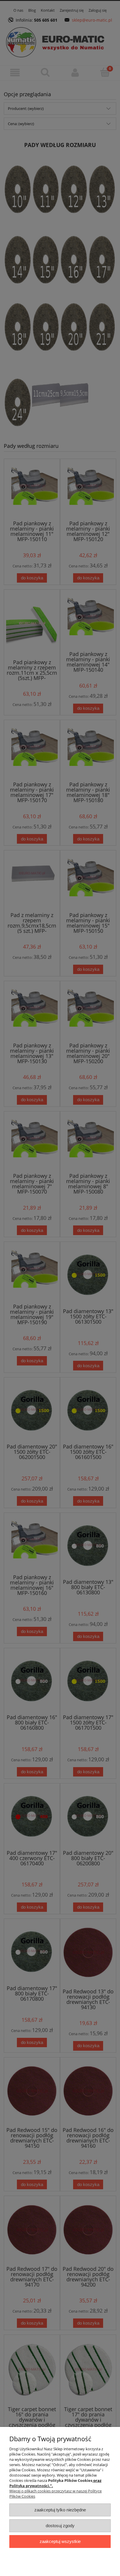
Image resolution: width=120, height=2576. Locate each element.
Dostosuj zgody (60, 2526)
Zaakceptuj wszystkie (60, 2541)
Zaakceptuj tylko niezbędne (60, 2510)
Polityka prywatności (29, 2486)
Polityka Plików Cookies (70, 2480)
